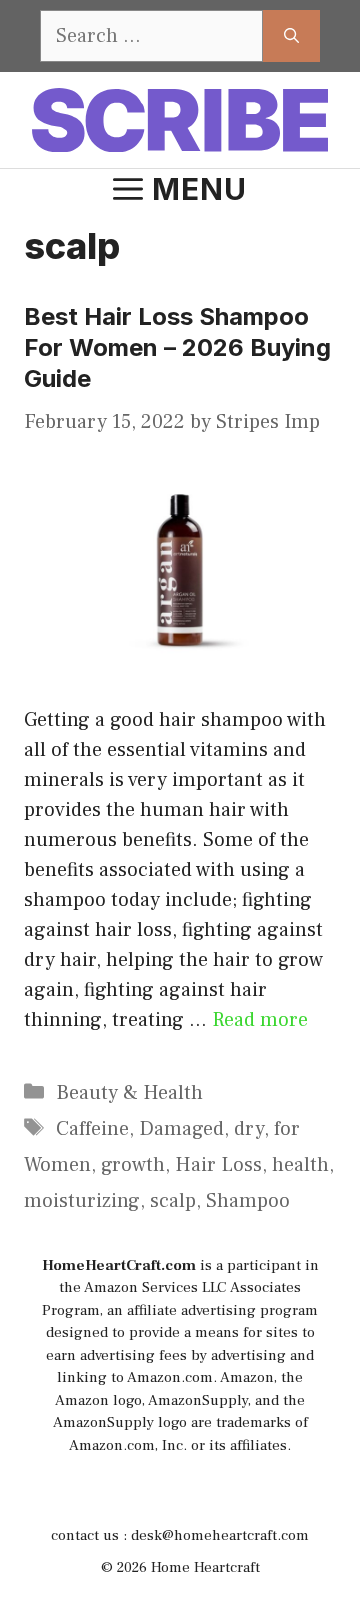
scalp (173, 1201)
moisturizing (82, 1201)
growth (133, 1165)
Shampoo (248, 1201)
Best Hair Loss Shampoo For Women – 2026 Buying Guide (177, 347)
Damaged (181, 1129)
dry (249, 1129)
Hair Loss (218, 1165)
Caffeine (92, 1129)
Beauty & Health (129, 1093)
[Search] (291, 36)
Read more (260, 1020)
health (300, 1165)
